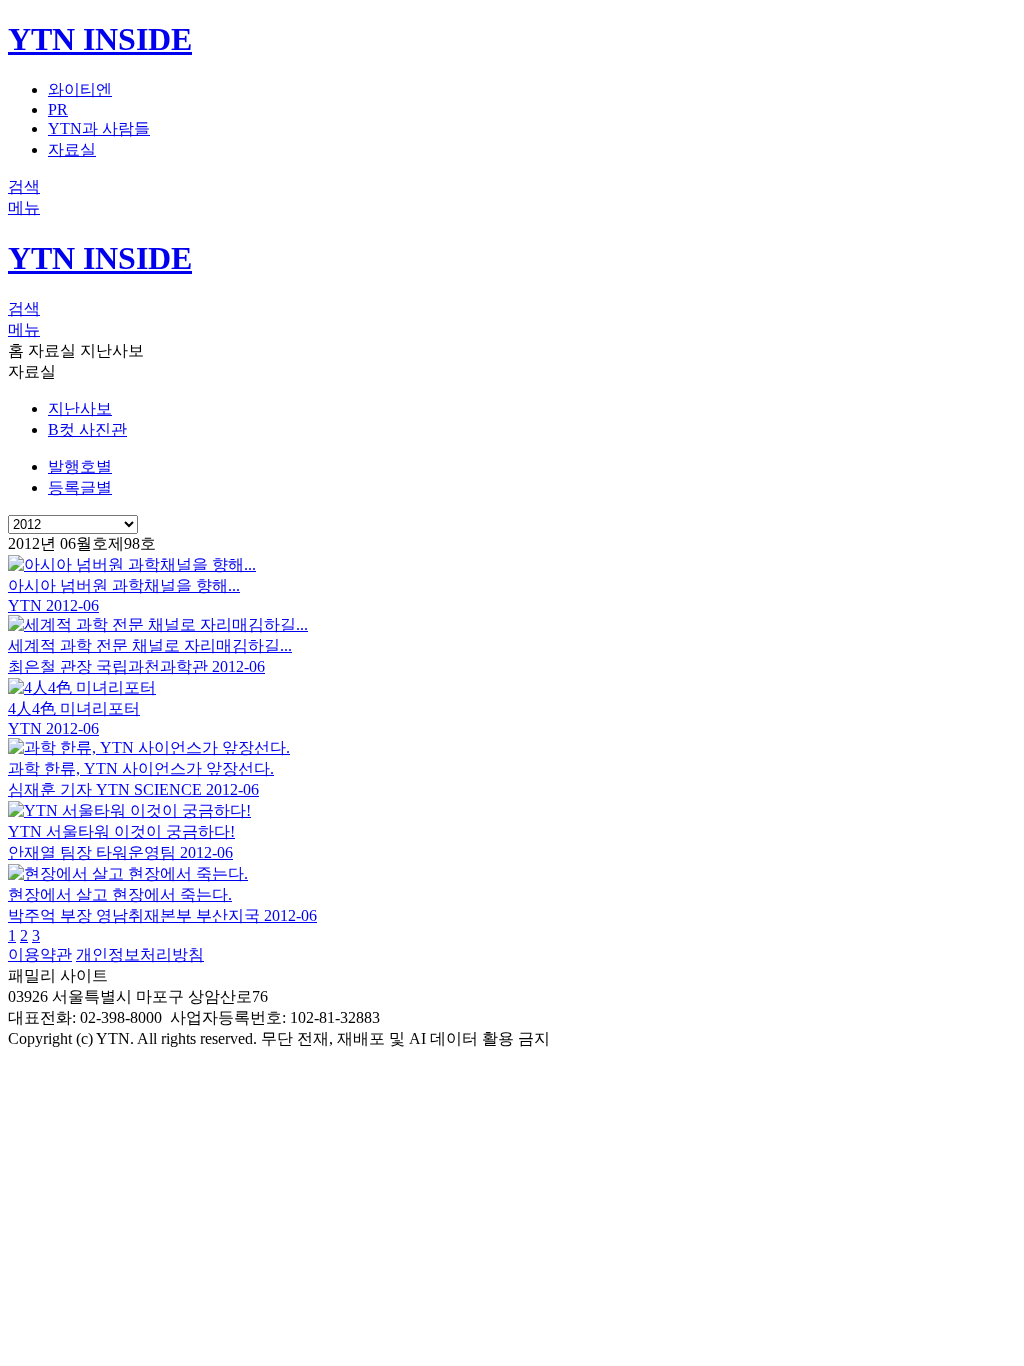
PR (58, 109)
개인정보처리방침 (140, 954)
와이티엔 (80, 89)
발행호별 (80, 466)
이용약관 (40, 954)
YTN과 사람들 (99, 128)
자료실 (72, 149)
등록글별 (80, 487)
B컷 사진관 (87, 429)
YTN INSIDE (100, 39)
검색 (24, 186)
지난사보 (80, 408)
